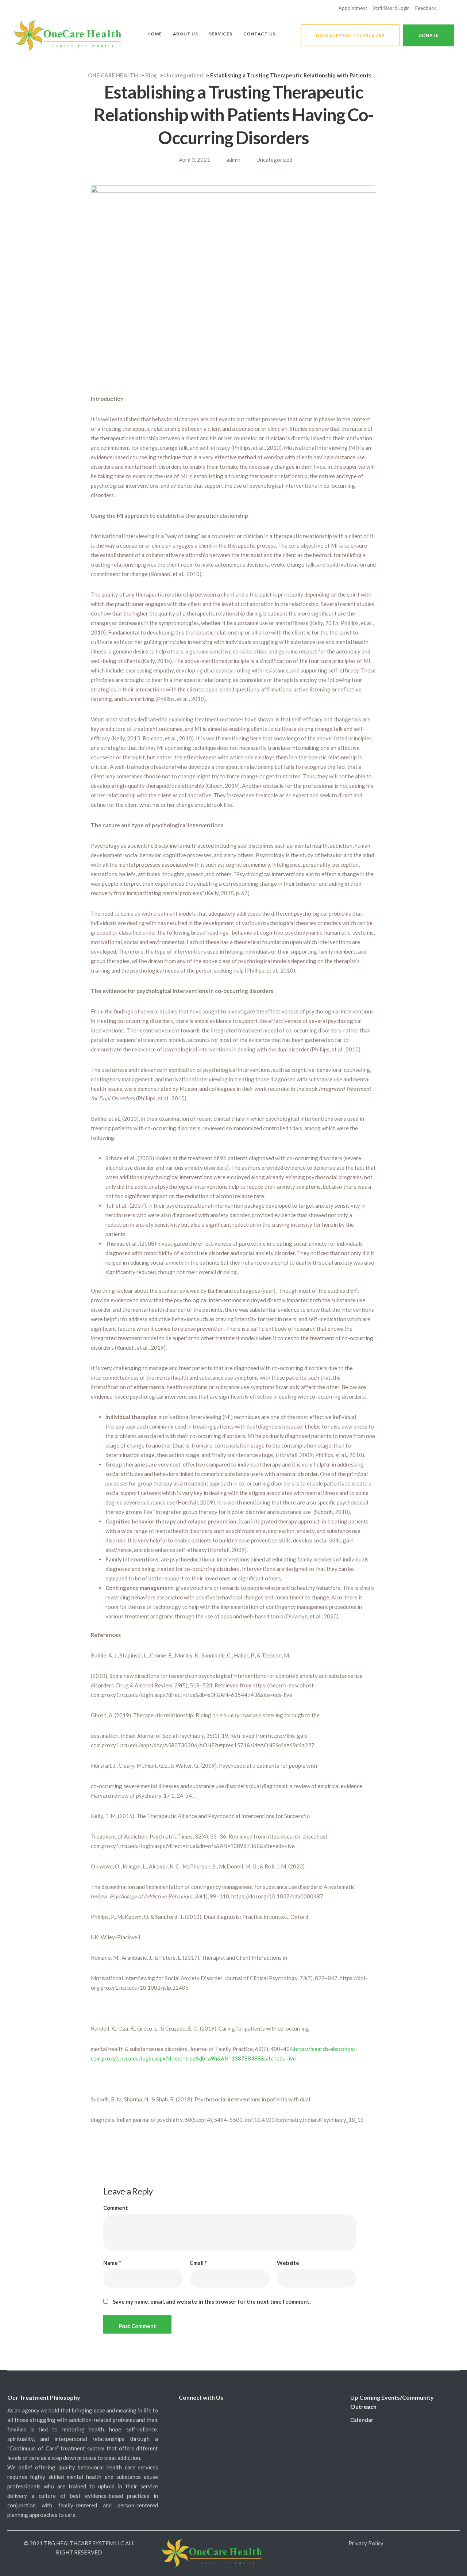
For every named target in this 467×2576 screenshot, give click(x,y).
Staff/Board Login (391, 8)
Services (221, 34)
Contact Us (260, 34)
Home (155, 34)
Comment (116, 2208)
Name (112, 2263)
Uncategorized (274, 160)
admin (233, 160)
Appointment (353, 8)
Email (198, 2263)
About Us (186, 34)
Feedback (426, 8)
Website (288, 2263)
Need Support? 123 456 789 (350, 35)
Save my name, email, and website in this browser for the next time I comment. (212, 2302)
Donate (429, 35)
